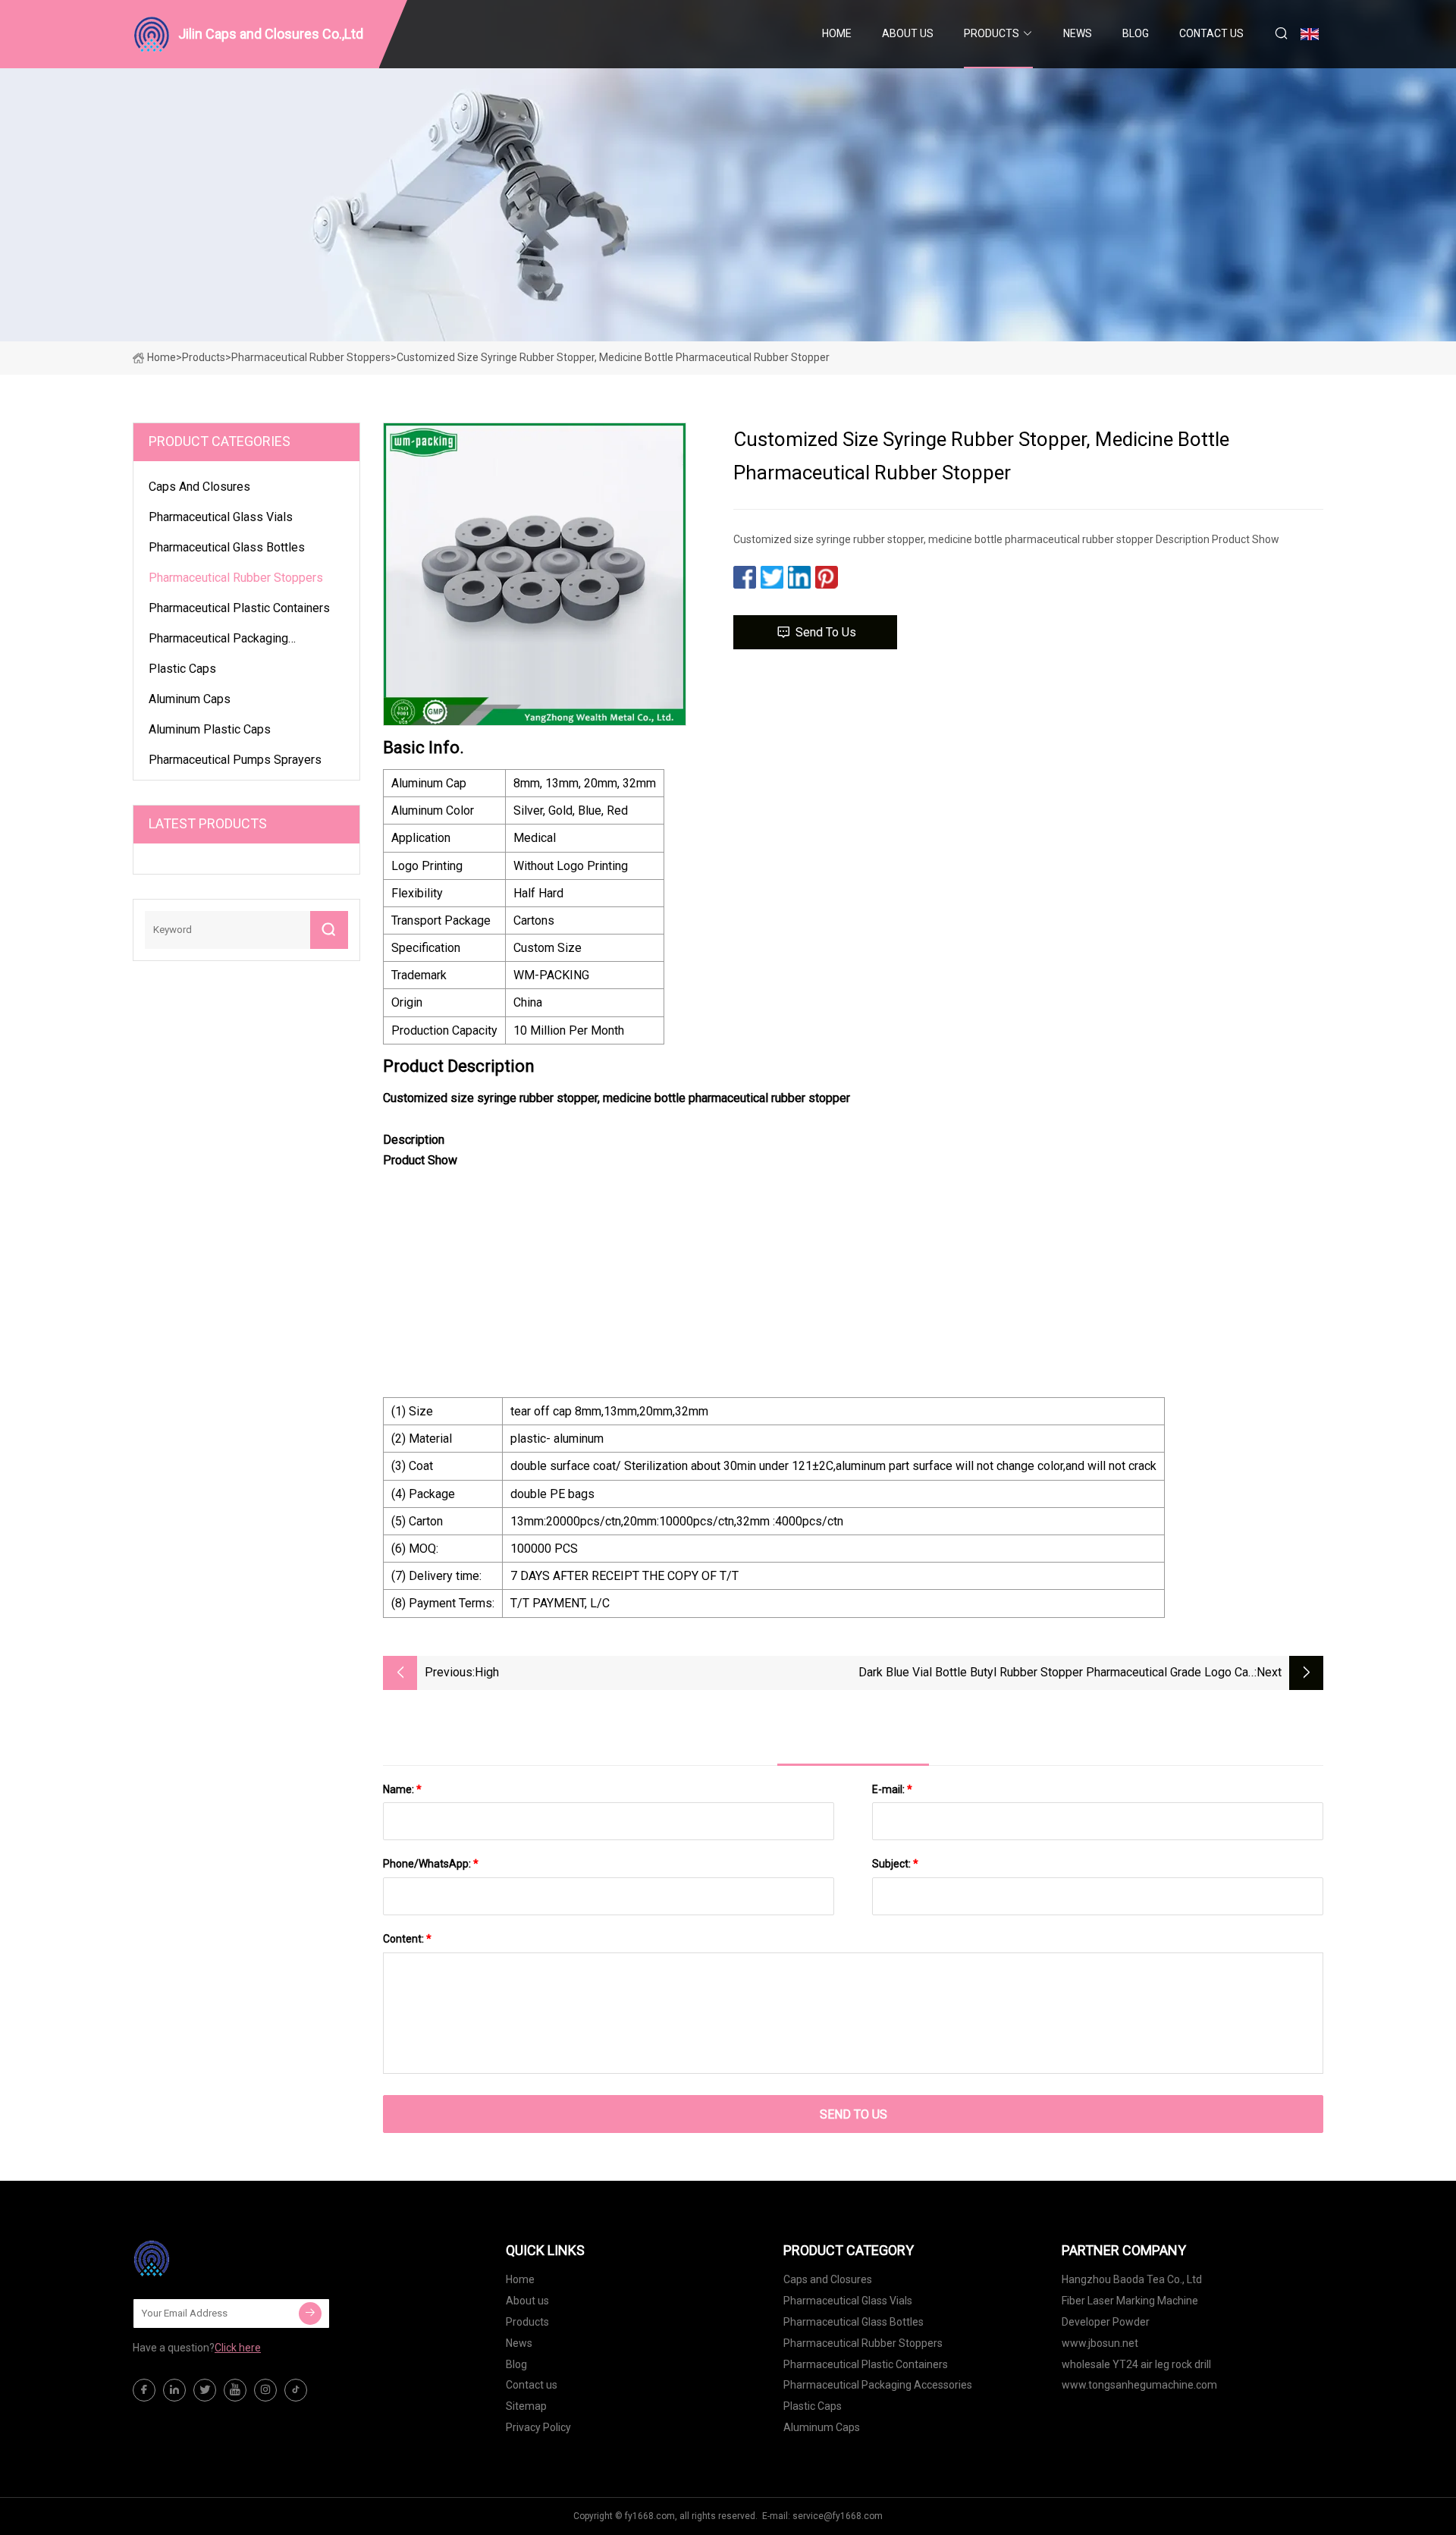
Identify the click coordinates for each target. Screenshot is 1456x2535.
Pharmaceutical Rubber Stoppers (311, 357)
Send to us (826, 632)
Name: (402, 1789)
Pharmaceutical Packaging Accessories (218, 641)
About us (908, 33)
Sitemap (526, 2406)
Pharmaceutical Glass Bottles (227, 547)
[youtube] (235, 2390)
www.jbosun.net (1100, 2343)
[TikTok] (296, 2390)
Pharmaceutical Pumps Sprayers (235, 760)
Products (992, 33)
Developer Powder (1106, 2322)
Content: (407, 1939)
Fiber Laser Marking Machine (1130, 2301)
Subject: (895, 1864)
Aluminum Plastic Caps (210, 729)
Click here (238, 2348)
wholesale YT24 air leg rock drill (1136, 2364)
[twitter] (205, 2390)
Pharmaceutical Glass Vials (221, 517)
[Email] (310, 2314)
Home (837, 33)
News (1078, 33)
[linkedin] (174, 2390)
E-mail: (892, 1789)
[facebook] (144, 2390)
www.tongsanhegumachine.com (1139, 2385)
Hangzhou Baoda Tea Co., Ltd (1132, 2279)
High (487, 1672)
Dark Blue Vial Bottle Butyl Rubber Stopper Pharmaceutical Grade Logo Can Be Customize (1056, 1674)
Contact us (1211, 33)
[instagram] (265, 2390)
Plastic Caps (182, 669)
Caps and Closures (199, 487)
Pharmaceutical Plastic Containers (239, 608)
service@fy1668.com (838, 2516)
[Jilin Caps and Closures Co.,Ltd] (209, 2258)
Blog (1136, 33)
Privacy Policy (538, 2427)
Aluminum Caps (190, 699)
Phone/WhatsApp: (431, 1864)
